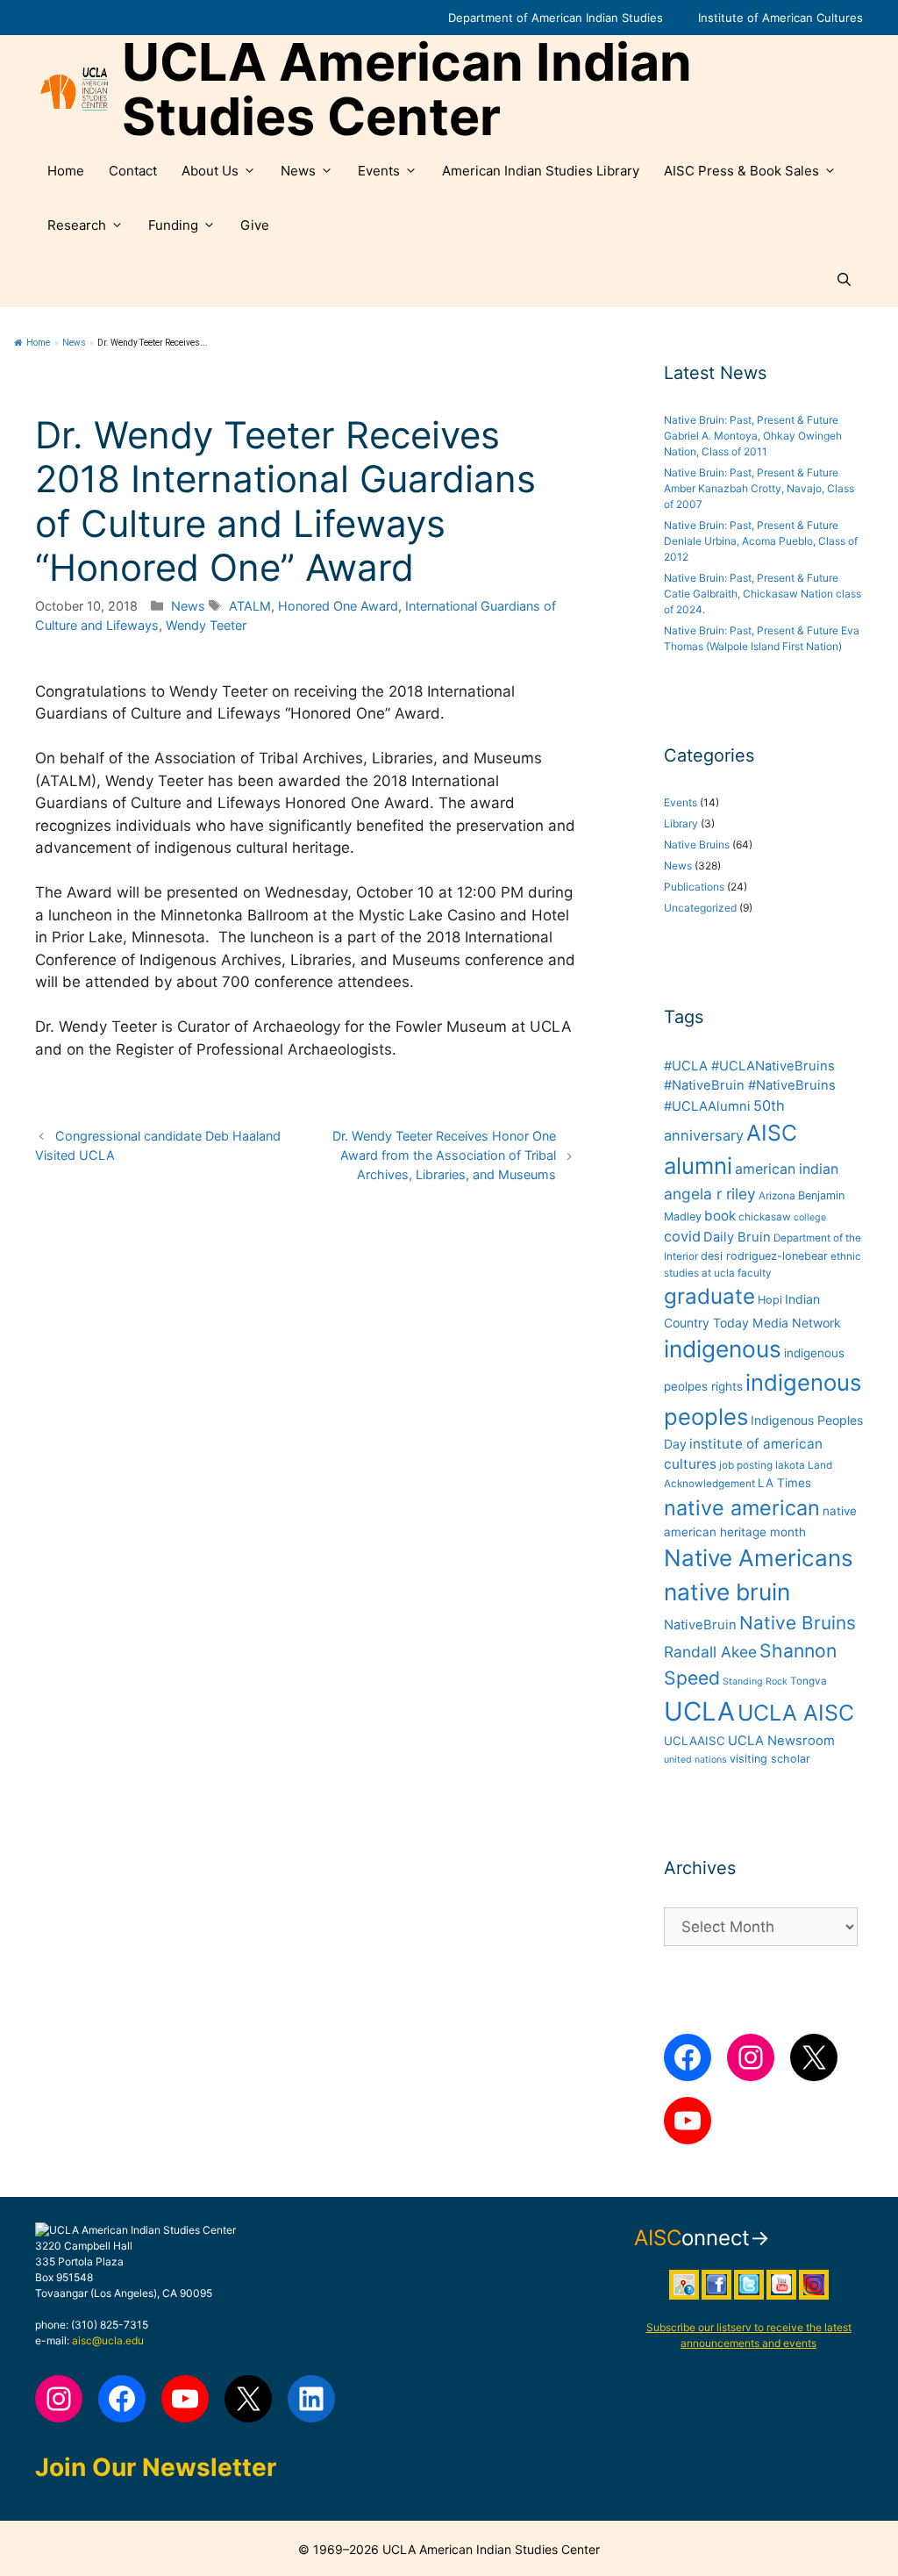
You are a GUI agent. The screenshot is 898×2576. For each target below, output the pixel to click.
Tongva (809, 1681)
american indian (787, 1169)
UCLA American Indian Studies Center (407, 89)
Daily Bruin (737, 1237)
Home (66, 171)
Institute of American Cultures (780, 18)
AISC (772, 1133)
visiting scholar (770, 1759)
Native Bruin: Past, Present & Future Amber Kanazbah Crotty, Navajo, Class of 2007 (759, 488)
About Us (210, 171)
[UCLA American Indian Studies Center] (74, 89)
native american (742, 1508)
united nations (695, 1760)
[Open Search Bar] (844, 280)
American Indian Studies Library (541, 171)
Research (77, 225)
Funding (173, 225)
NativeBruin (700, 1625)
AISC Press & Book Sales (741, 171)
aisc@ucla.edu (108, 2340)
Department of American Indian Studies (556, 18)
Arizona (777, 1196)
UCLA (699, 1711)
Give (255, 225)
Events (379, 171)
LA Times (784, 1483)
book (720, 1216)
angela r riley (710, 1194)
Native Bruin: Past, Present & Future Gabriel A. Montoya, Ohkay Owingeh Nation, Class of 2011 (753, 436)
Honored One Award (338, 606)
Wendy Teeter (206, 625)
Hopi (770, 1300)
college (810, 1217)
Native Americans (759, 1558)
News (298, 171)
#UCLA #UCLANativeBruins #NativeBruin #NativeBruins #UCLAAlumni (750, 1086)
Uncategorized (700, 908)
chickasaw (765, 1217)
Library (681, 823)
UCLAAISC (695, 1741)
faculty (755, 1273)
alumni (698, 1166)
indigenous (723, 1349)
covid (682, 1236)
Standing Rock (755, 1682)
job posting (746, 1465)
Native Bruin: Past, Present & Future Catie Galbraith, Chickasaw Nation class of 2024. (763, 594)
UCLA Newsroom (781, 1741)
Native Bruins (697, 844)
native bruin (727, 1592)
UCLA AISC (796, 1713)
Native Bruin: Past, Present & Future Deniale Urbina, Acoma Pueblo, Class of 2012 (761, 541)
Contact (133, 171)
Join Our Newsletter (156, 2467)
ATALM (250, 606)
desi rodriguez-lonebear (764, 1256)
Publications (694, 887)
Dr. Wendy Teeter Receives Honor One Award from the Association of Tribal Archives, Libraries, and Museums (444, 1155)
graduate (709, 1296)
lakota (790, 1465)
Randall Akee (710, 1652)
